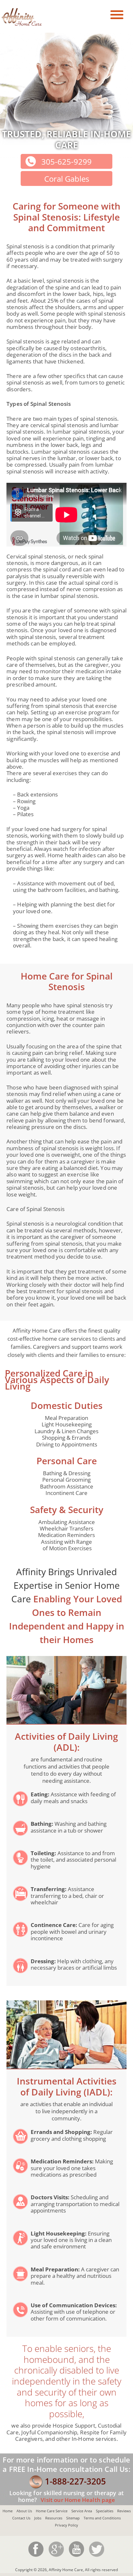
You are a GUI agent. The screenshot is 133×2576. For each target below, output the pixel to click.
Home (8, 2511)
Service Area (82, 2511)
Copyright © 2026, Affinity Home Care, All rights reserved (66, 2570)
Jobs (38, 2518)
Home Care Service (52, 2511)
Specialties (105, 2511)
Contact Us (21, 2518)
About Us (24, 2511)
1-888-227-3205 (75, 2481)
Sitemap (73, 2518)
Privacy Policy (66, 2525)
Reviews (124, 2511)
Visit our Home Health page (77, 2500)
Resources (54, 2518)
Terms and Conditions (102, 2518)
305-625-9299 (66, 162)
